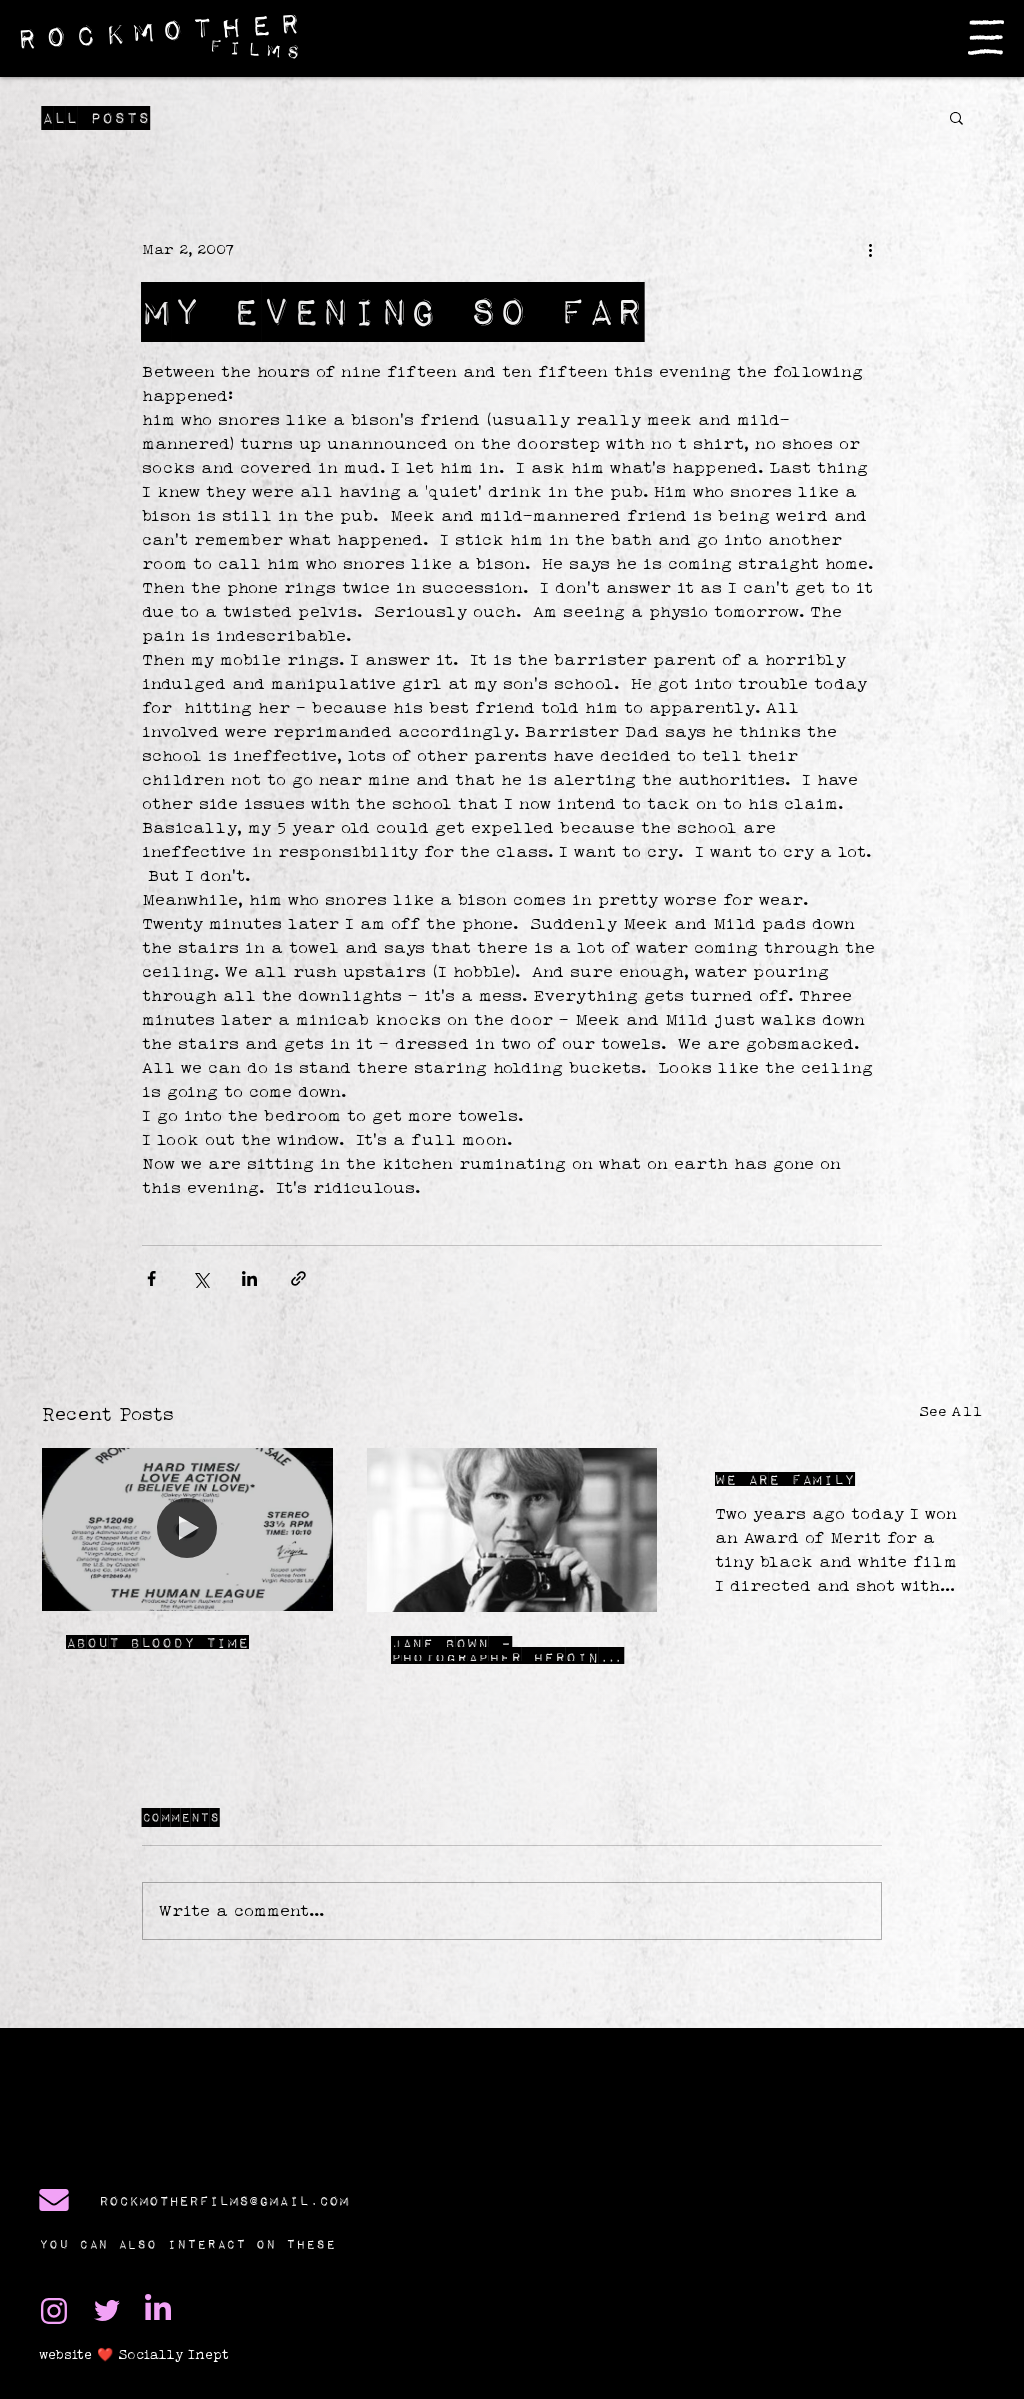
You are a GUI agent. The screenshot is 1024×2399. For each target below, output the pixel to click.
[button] (986, 37)
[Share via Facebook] (151, 1278)
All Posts (96, 117)
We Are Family (785, 1479)
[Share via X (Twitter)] (200, 1278)
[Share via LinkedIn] (249, 1278)
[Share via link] (298, 1278)
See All (950, 1411)
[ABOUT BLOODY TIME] (187, 1529)
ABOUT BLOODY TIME (157, 1642)
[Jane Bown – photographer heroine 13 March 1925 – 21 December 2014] (512, 1530)
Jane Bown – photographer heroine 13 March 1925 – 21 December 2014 (500, 1650)
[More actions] (870, 249)
